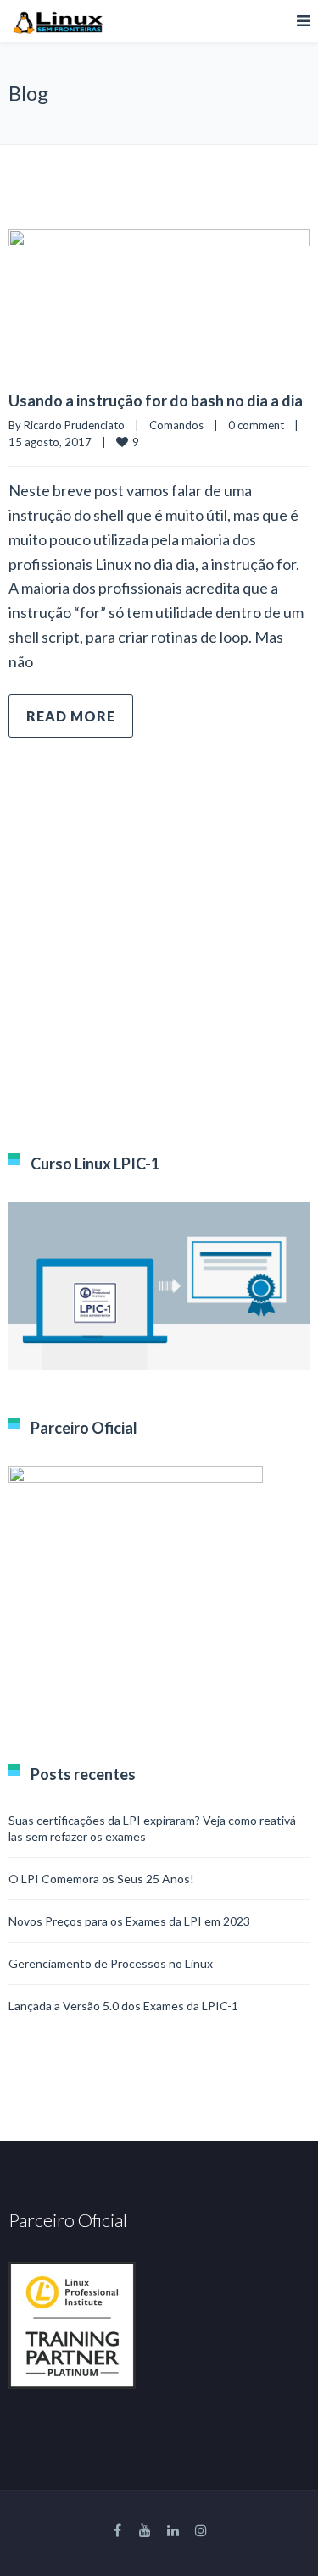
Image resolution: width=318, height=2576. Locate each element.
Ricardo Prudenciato (74, 425)
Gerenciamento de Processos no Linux (111, 1963)
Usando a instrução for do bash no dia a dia (156, 401)
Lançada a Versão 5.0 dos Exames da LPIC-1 (123, 2006)
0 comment (256, 425)
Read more (71, 716)
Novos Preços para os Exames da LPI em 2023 (129, 1921)
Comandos (176, 425)
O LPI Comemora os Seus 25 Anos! (101, 1879)
